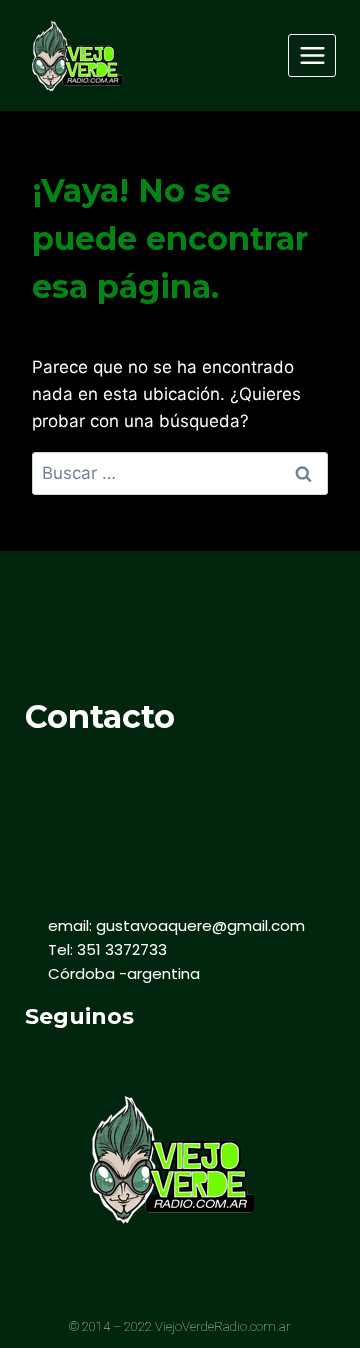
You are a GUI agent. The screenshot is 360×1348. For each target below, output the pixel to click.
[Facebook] (37, 1060)
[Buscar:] (180, 473)
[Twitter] (82, 1060)
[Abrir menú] (312, 55)
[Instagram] (127, 1060)
